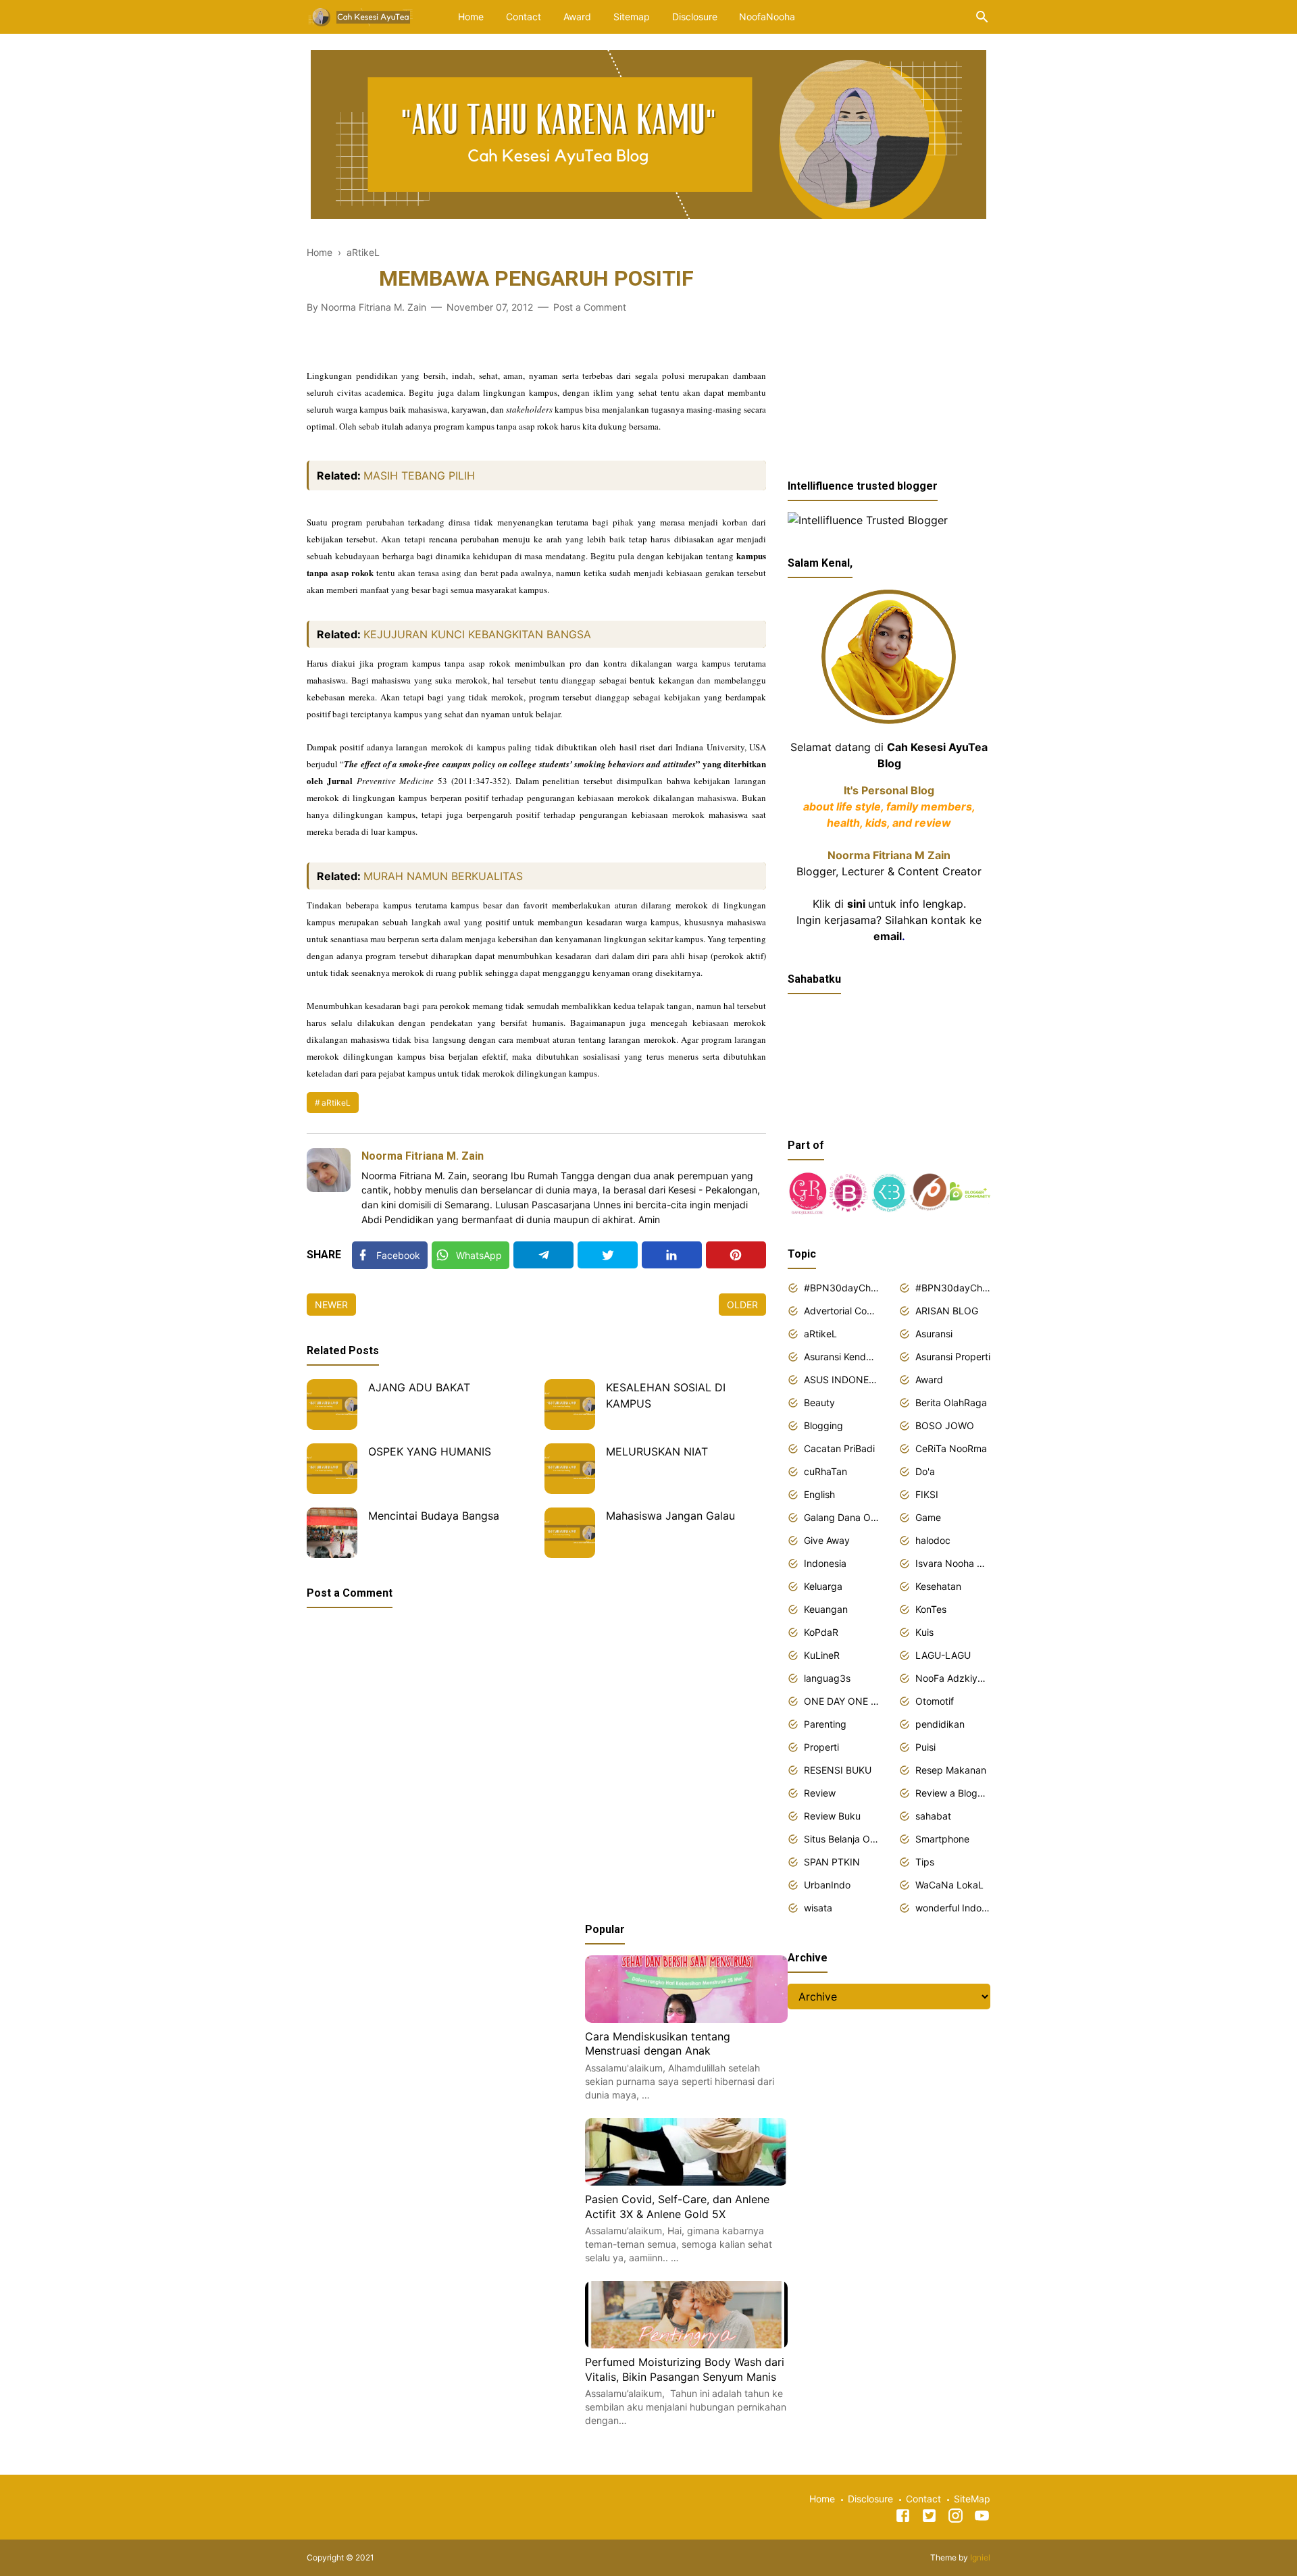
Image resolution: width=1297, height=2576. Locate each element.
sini (856, 904)
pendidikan (940, 1724)
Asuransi (934, 1334)
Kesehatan (938, 1586)
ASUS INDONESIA (841, 1380)
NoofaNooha (767, 17)
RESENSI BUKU (838, 1770)
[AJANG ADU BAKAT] (332, 1405)
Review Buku (832, 1816)
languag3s (827, 1678)
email (888, 936)
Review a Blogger (953, 1793)
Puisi (925, 1747)
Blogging (823, 1425)
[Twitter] (608, 1255)
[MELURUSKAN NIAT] (570, 1469)
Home (471, 17)
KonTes (931, 1609)
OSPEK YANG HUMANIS (430, 1451)
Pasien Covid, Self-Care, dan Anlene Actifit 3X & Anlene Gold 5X (677, 2207)
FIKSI (927, 1494)
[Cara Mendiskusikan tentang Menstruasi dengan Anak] (686, 2019)
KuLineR (822, 1655)
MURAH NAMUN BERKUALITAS (443, 876)
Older (742, 1305)
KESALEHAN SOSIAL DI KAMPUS (666, 1395)
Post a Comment (590, 307)
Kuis (924, 1632)
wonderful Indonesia (953, 1908)
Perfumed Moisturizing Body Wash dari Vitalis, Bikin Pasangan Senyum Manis (685, 2369)
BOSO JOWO (945, 1425)
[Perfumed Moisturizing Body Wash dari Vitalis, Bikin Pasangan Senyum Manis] (686, 2344)
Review (820, 1793)
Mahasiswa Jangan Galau (670, 1516)
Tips (925, 1862)
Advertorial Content (841, 1311)
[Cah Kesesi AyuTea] (361, 16)
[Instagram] (956, 2518)
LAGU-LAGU (943, 1655)
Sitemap (632, 17)
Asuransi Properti (953, 1357)
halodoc (933, 1540)
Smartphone (942, 1839)
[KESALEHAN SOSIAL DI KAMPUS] (570, 1405)
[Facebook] (903, 2518)
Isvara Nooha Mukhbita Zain (953, 1563)
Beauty (819, 1402)
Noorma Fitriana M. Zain (423, 1156)
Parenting (825, 1724)
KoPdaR (821, 1632)
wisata (818, 1908)
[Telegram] (543, 1255)
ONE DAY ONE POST (841, 1701)
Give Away (827, 1540)
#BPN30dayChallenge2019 (953, 1288)
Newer (331, 1305)
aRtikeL (336, 1103)
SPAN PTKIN (832, 1862)
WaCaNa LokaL (949, 1885)
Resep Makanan (951, 1770)
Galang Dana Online (841, 1517)
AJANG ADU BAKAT (419, 1387)
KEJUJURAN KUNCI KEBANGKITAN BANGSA (477, 634)
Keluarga (823, 1586)
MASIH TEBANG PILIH (419, 475)
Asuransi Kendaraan (841, 1357)
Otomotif (935, 1701)
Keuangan (826, 1609)
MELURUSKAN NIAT (657, 1451)
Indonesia (825, 1563)
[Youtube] (982, 2518)
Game (928, 1517)
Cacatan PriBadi (839, 1448)
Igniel (980, 2557)
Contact (524, 17)
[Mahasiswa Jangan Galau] (570, 1533)
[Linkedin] (672, 1255)
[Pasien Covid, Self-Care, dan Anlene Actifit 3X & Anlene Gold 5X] (686, 2182)
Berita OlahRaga (951, 1402)
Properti (821, 1747)
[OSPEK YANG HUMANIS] (332, 1469)
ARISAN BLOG (947, 1311)
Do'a (925, 1471)
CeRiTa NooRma (951, 1448)
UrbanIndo (827, 1885)
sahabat (933, 1816)
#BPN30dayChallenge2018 (841, 1288)
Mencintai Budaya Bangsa (434, 1516)
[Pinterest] (736, 1255)
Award (577, 17)
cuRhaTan (825, 1471)
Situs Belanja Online (841, 1839)
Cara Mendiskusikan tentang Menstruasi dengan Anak (658, 2044)
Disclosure (695, 17)
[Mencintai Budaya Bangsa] (332, 1533)
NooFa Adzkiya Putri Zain (953, 1678)
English (819, 1494)
